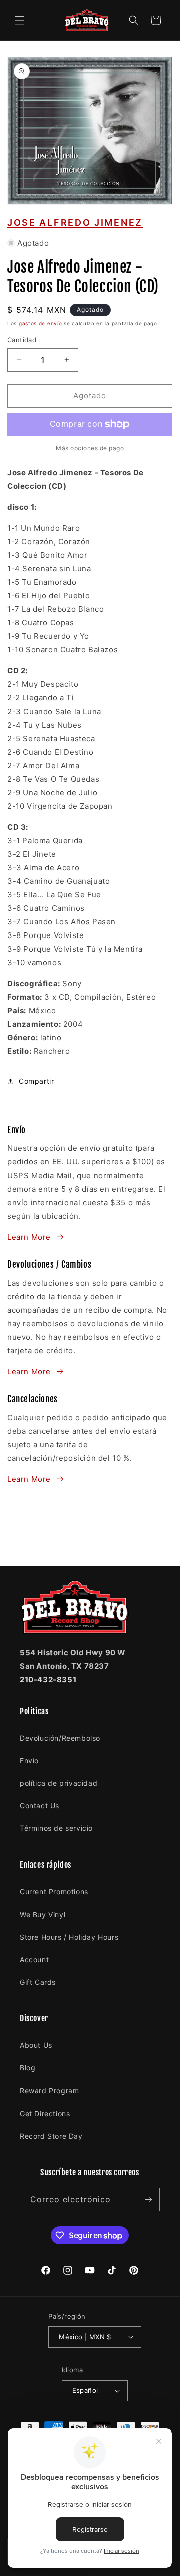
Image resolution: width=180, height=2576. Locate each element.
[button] (20, 20)
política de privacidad (59, 1783)
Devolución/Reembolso (60, 1738)
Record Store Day (51, 2136)
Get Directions (45, 2113)
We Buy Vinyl (43, 1914)
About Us (36, 2045)
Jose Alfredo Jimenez (75, 223)
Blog (28, 2068)
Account (34, 1959)
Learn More (29, 1237)
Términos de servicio (56, 1828)
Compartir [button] (36, 1081)
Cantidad (22, 340)
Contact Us (40, 1806)
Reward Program (49, 2091)
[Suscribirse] (148, 2199)
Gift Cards (38, 1982)
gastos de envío (41, 323)
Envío (29, 1761)
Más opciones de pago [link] (90, 448)
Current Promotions (54, 1891)
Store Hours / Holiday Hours (69, 1937)
